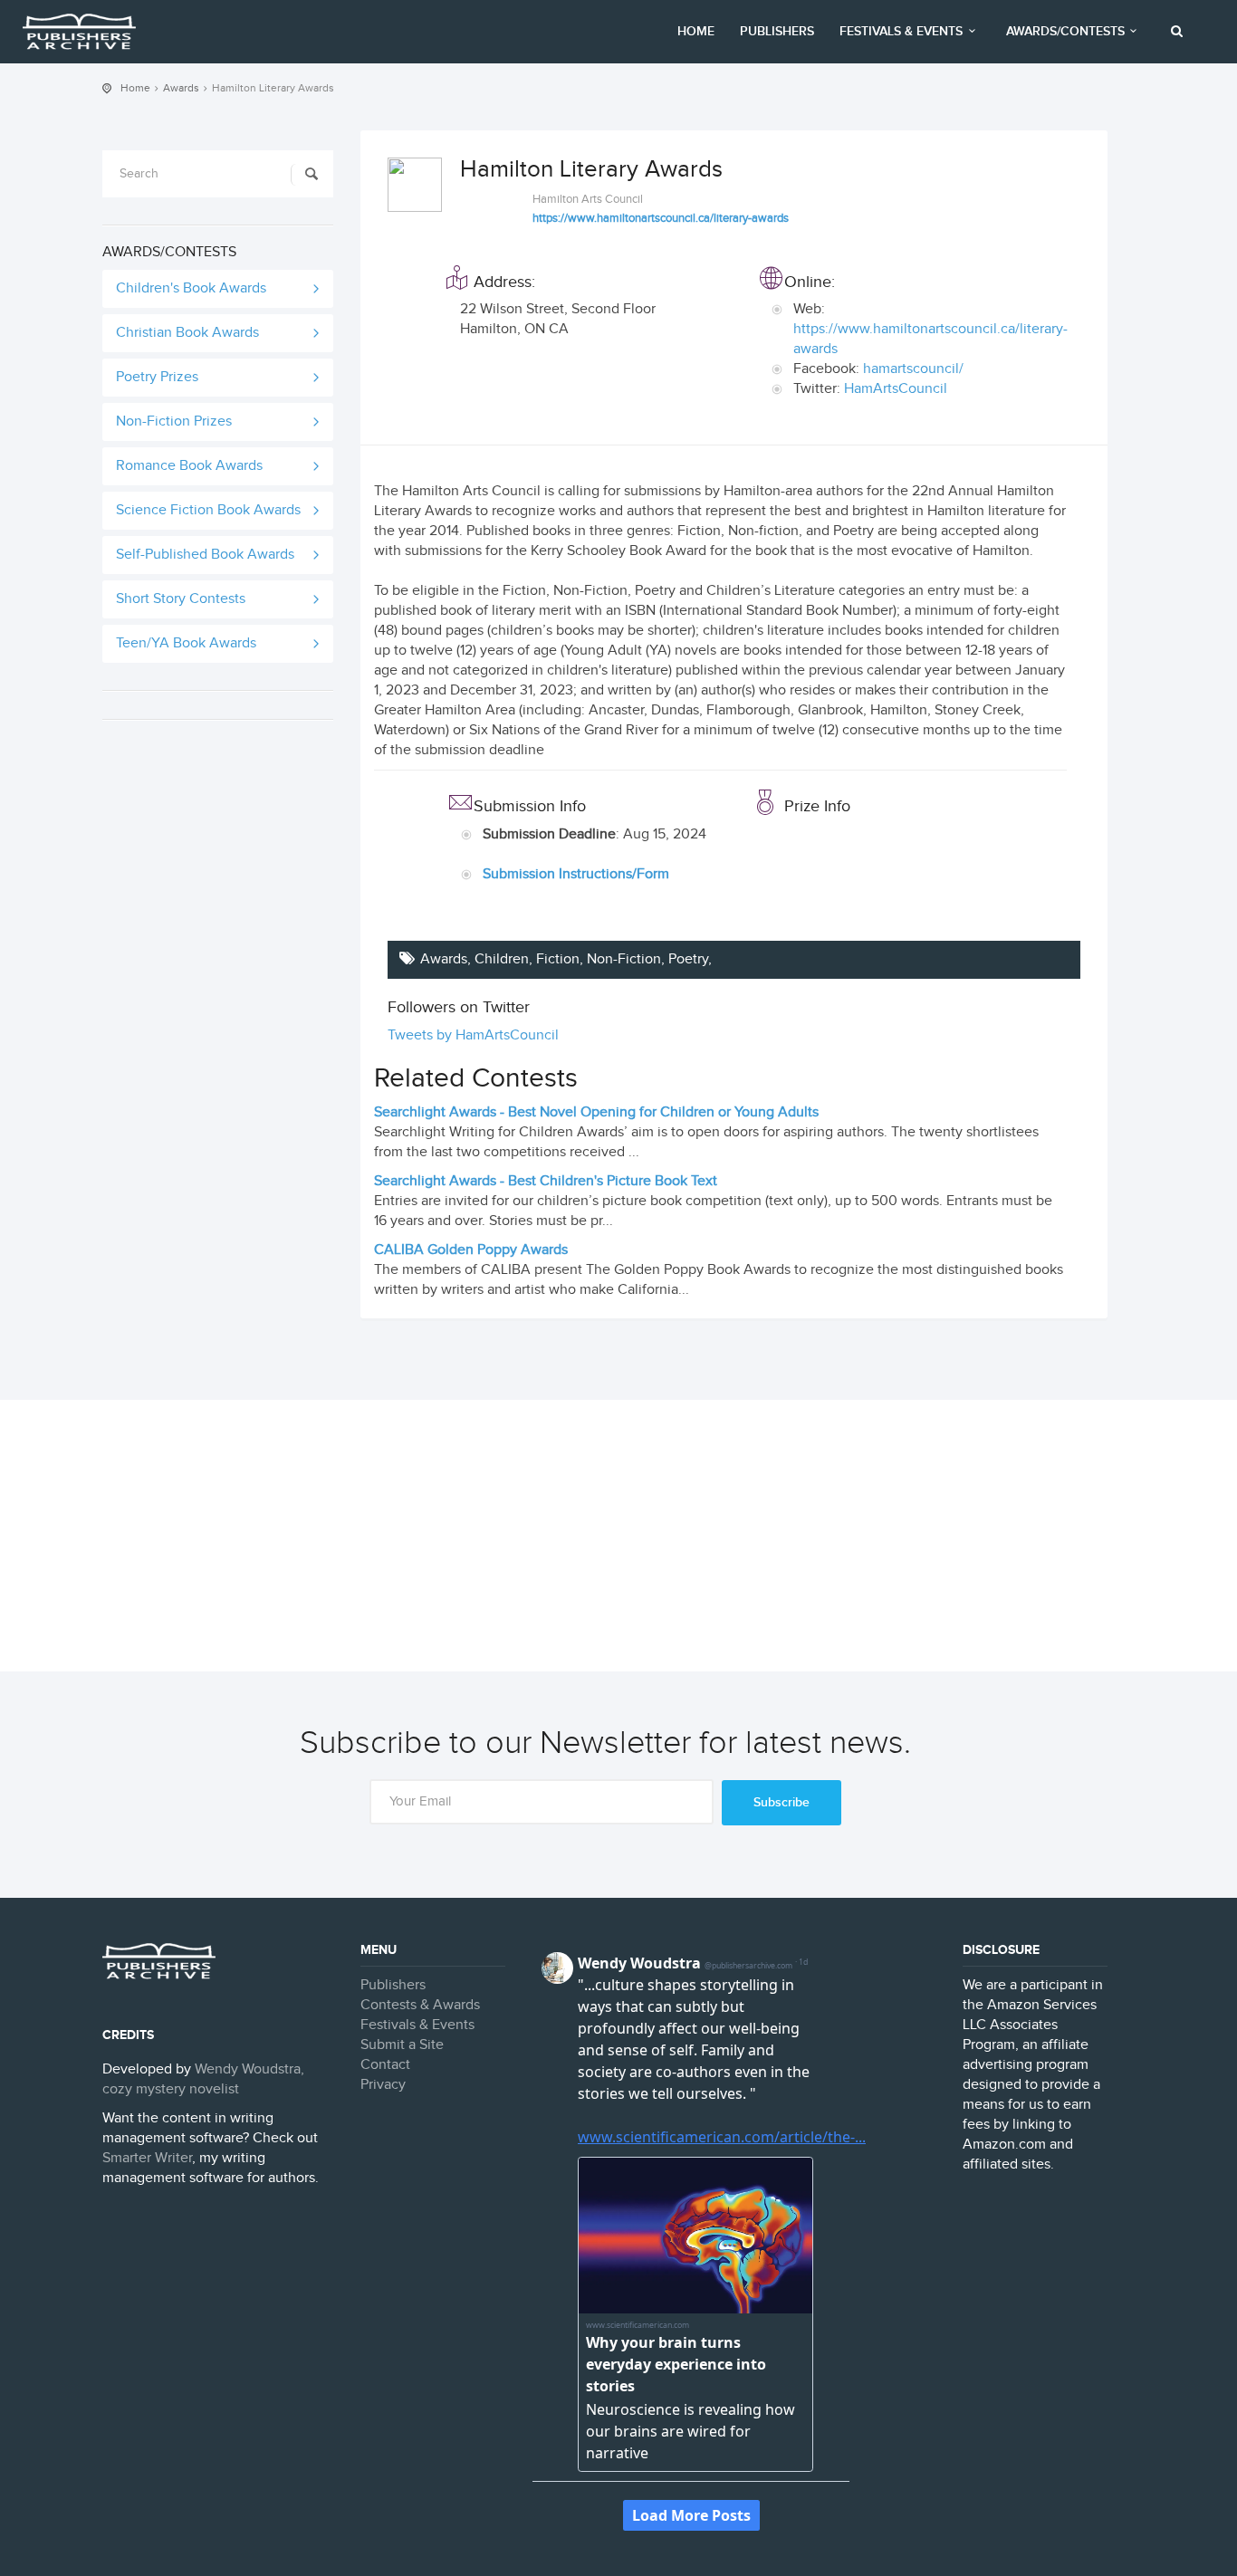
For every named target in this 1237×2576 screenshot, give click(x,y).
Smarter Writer (147, 2158)
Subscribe (782, 1802)
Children (502, 959)
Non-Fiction (624, 959)
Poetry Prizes (157, 377)
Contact (385, 2065)
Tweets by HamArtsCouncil (473, 1035)
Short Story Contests (181, 599)
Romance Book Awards (189, 466)
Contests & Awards (420, 2005)
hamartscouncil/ (913, 369)
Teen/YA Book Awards (186, 643)
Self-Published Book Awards (205, 555)
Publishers (777, 31)
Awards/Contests (1065, 31)
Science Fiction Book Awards (208, 510)
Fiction (558, 959)
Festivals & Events (901, 31)
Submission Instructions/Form (576, 874)
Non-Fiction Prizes (174, 421)
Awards (181, 88)
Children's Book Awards (191, 288)
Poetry (688, 959)
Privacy (383, 2085)
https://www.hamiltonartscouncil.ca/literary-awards (661, 218)
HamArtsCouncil (896, 389)
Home (696, 31)
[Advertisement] (618, 1536)
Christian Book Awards (187, 333)
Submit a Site (402, 2045)
